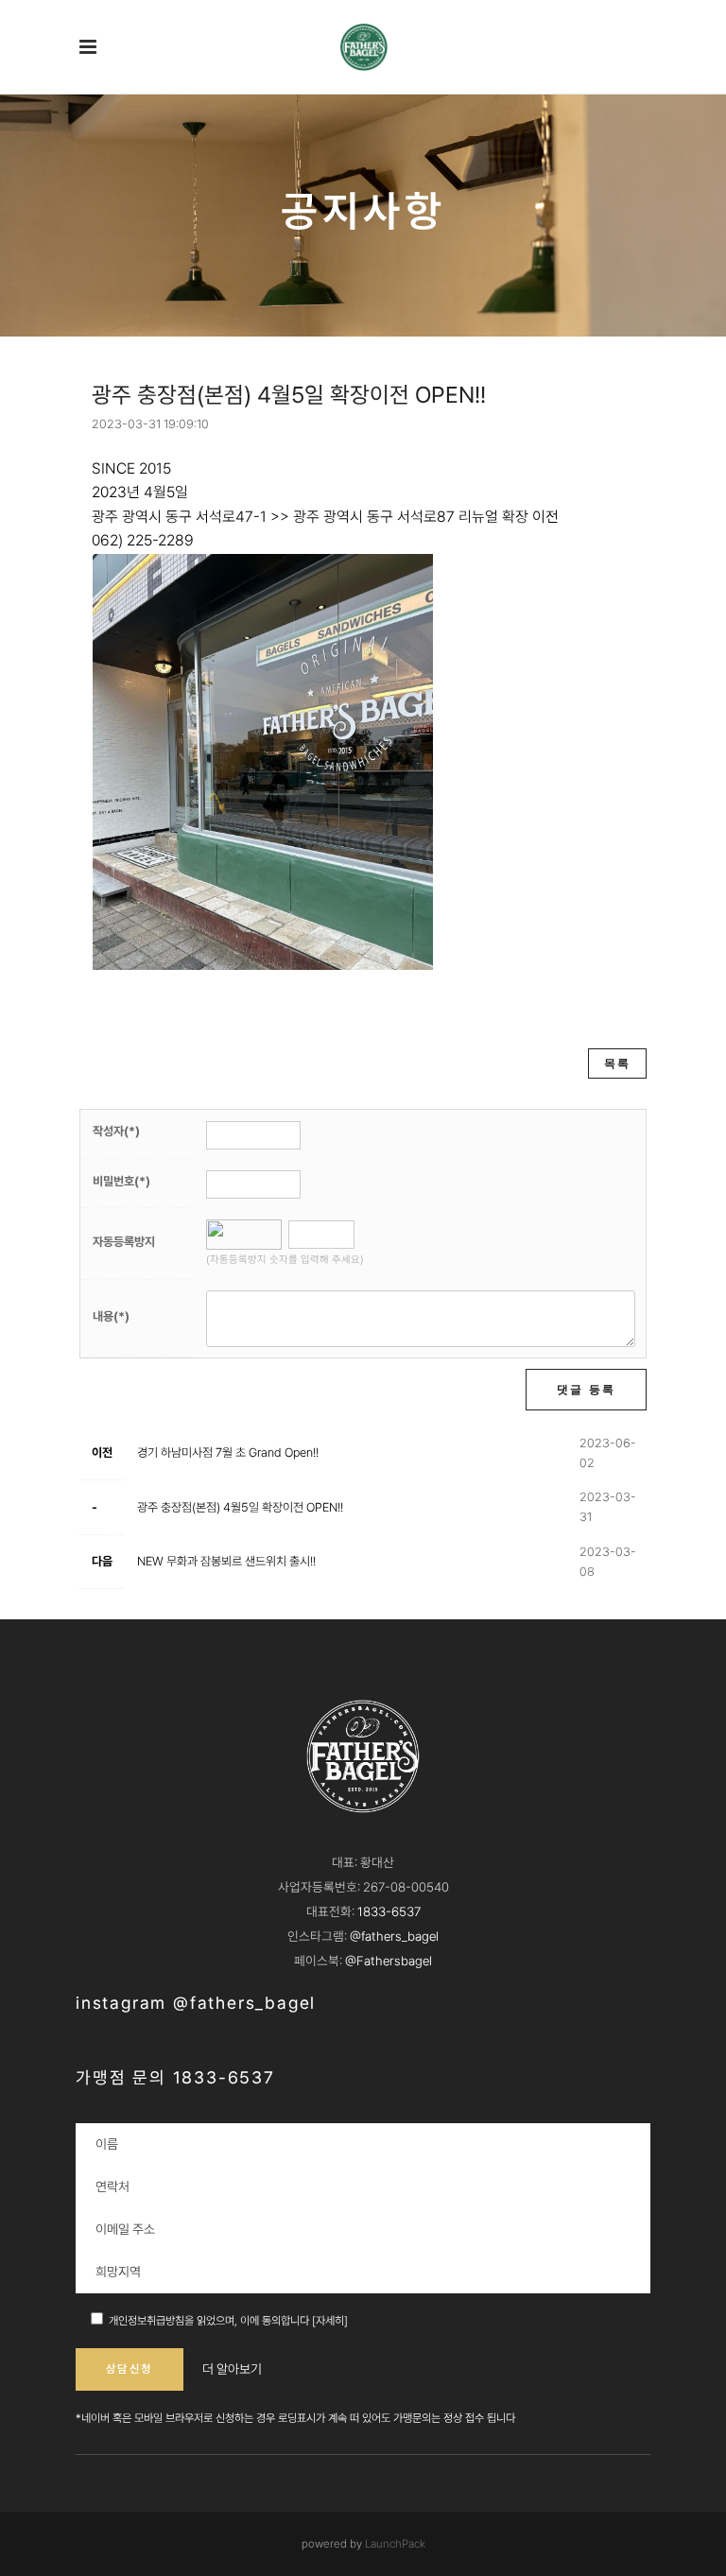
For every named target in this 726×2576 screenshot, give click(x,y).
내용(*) (111, 1316)
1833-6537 (389, 1911)
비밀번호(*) (121, 1181)
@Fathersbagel (389, 1961)
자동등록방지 (124, 1242)
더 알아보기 (232, 2368)
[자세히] (330, 2321)
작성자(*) (116, 1131)
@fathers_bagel (394, 1936)
